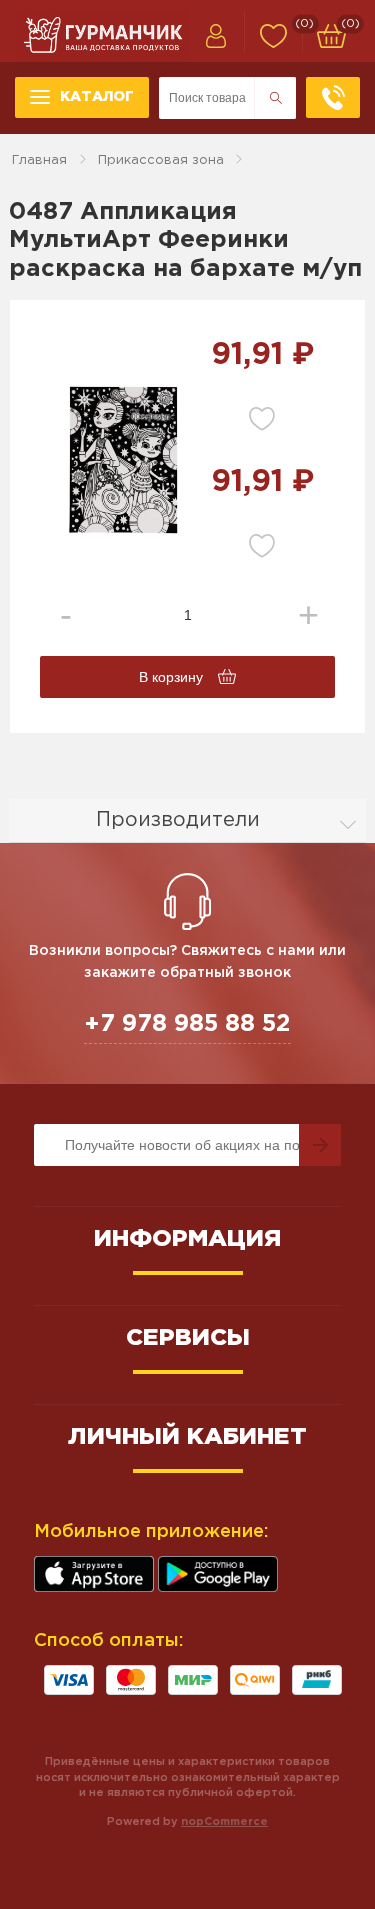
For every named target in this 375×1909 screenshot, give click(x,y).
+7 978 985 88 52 (187, 1024)
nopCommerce (224, 1822)
